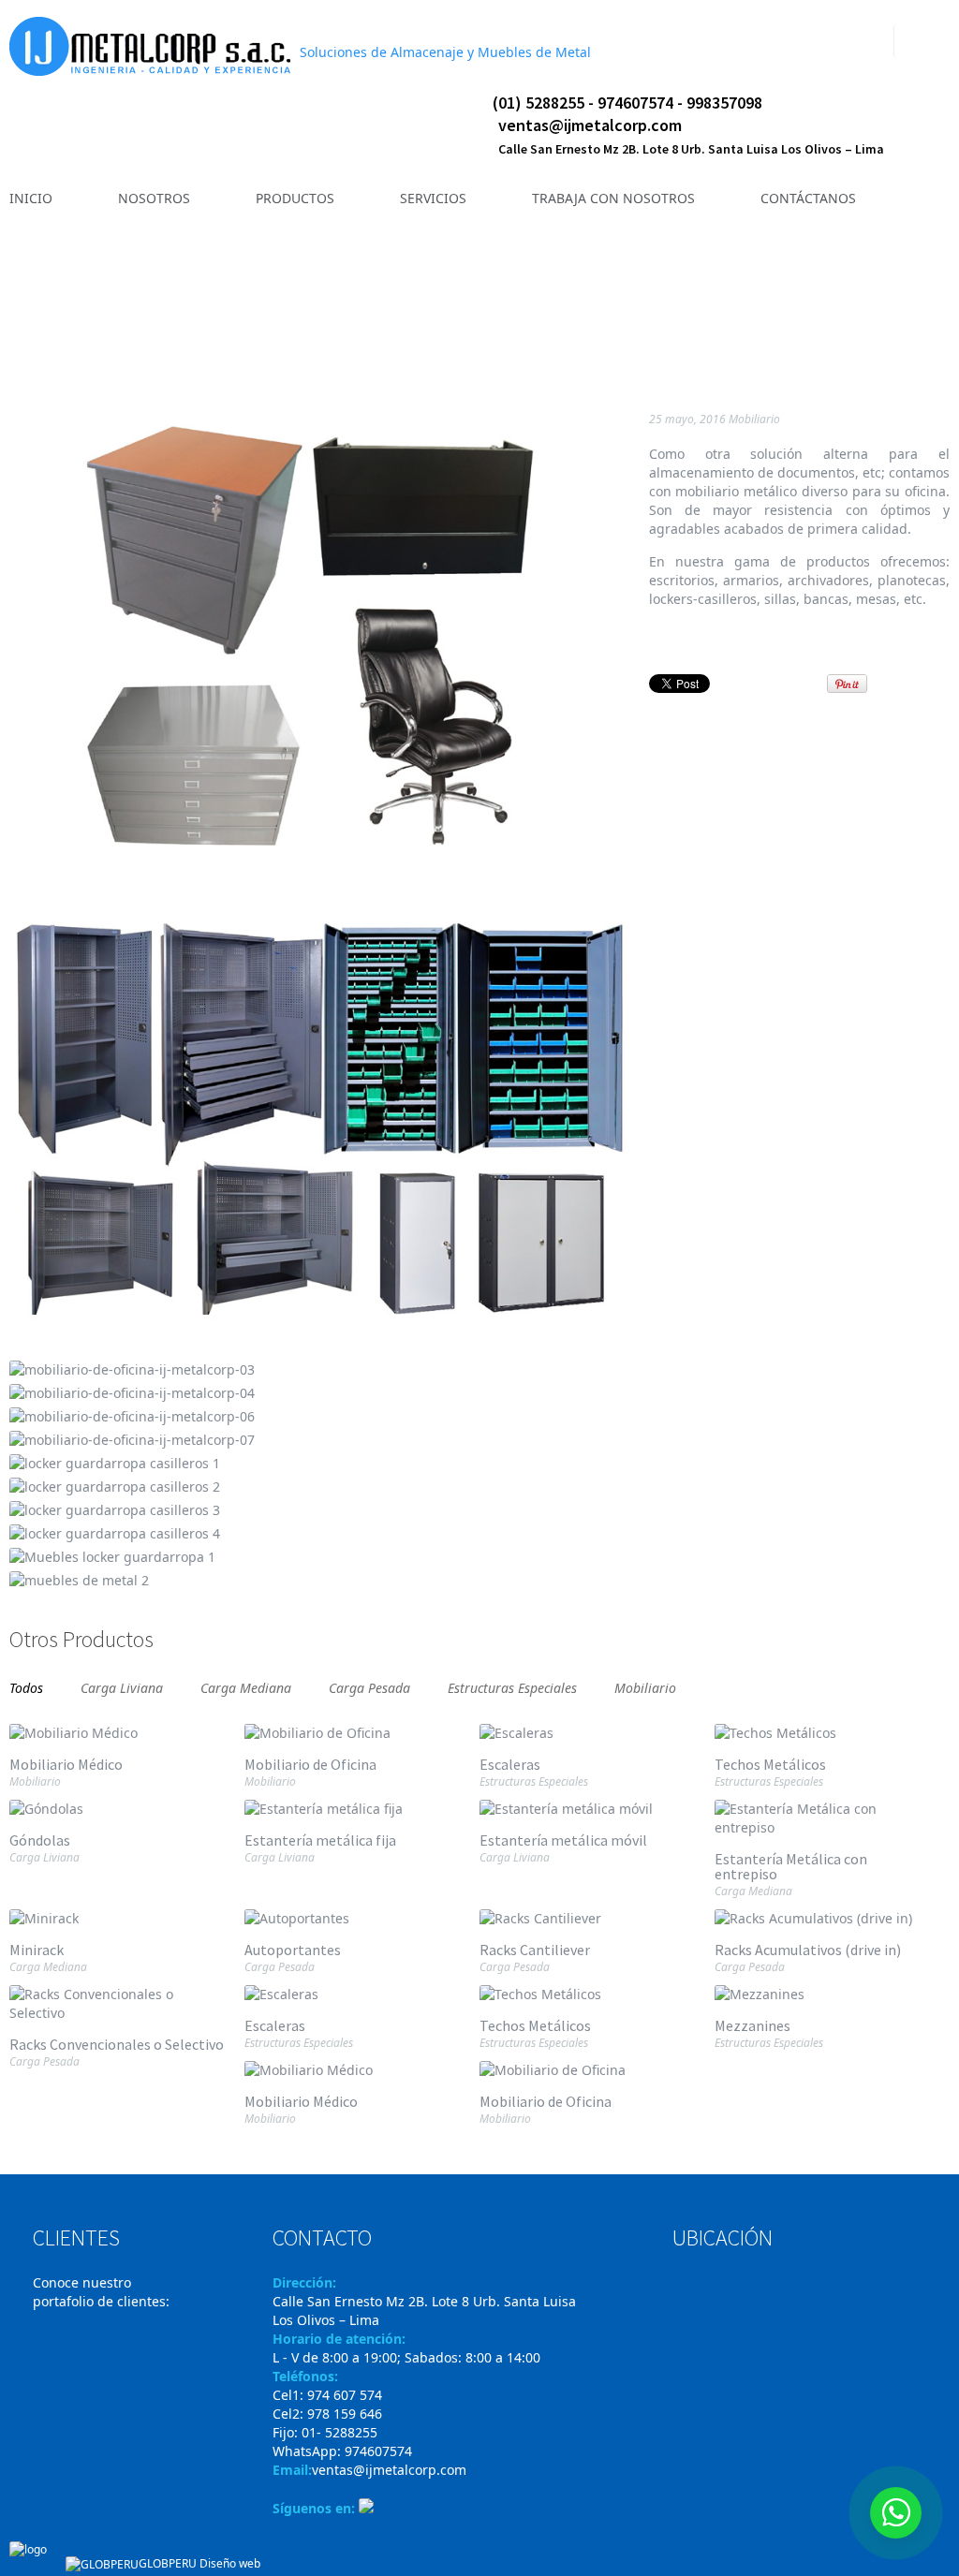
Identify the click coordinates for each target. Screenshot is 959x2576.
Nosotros (443, 324)
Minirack (37, 1950)
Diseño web (230, 2563)
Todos (26, 1686)
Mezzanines (752, 2025)
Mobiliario (754, 419)
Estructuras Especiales (512, 1686)
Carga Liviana (122, 1686)
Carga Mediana (246, 1686)
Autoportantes (293, 1950)
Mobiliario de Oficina (310, 1764)
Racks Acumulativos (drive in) (808, 1950)
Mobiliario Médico (878, 303)
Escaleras (848, 303)
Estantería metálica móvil (563, 1840)
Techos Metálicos (770, 1764)
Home (381, 324)
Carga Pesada (369, 1686)
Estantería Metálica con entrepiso (791, 1866)
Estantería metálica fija (320, 1840)
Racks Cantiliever (535, 1950)
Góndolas (40, 1840)
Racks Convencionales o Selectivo (117, 2044)
